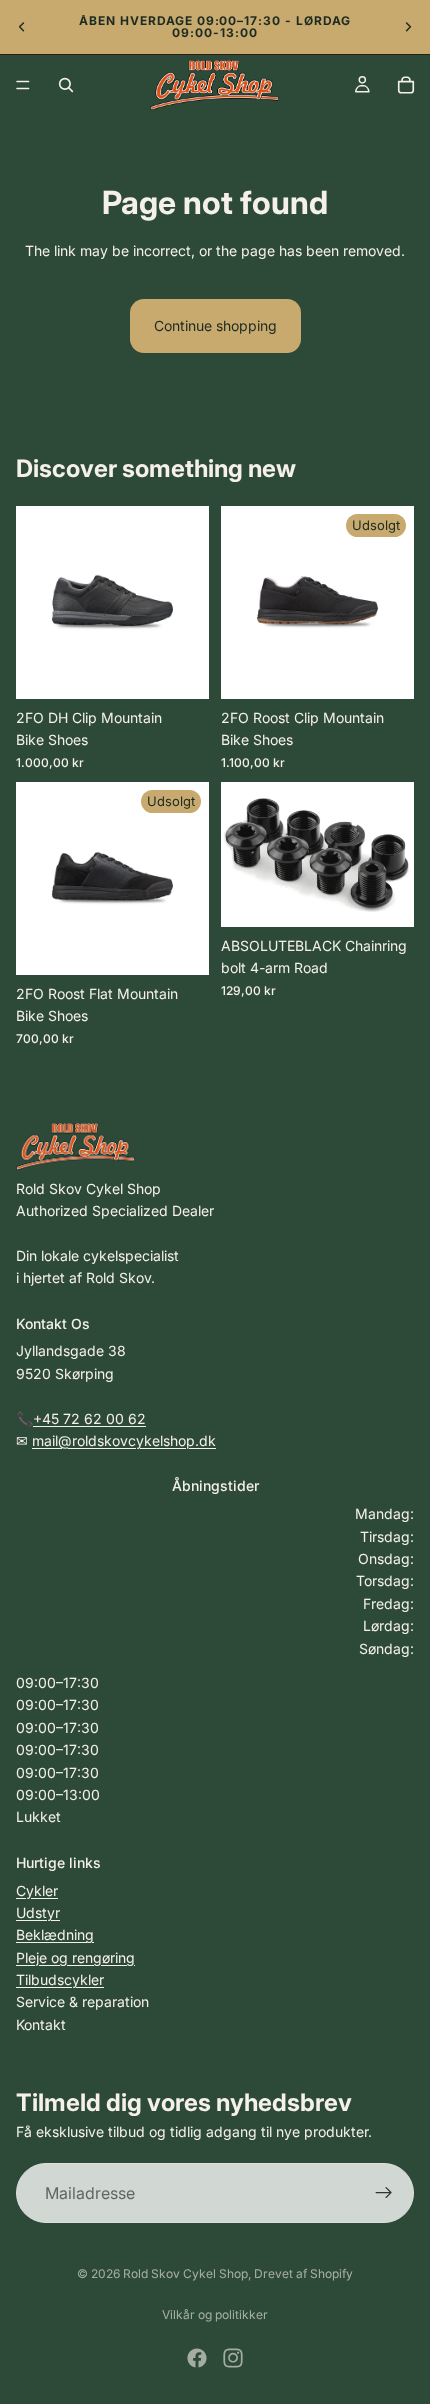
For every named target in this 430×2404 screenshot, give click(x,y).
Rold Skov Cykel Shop (185, 2273)
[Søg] (66, 85)
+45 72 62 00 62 (89, 1418)
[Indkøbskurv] (406, 85)
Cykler (37, 1890)
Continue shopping (215, 325)
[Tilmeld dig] (384, 2193)
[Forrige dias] (22, 27)
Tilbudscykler (60, 1979)
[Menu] (23, 85)
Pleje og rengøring (75, 1957)
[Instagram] (233, 2358)
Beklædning (55, 1934)
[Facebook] (197, 2358)
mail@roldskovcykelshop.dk (124, 1440)
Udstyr (38, 1912)
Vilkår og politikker (215, 2314)
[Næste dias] (408, 27)
